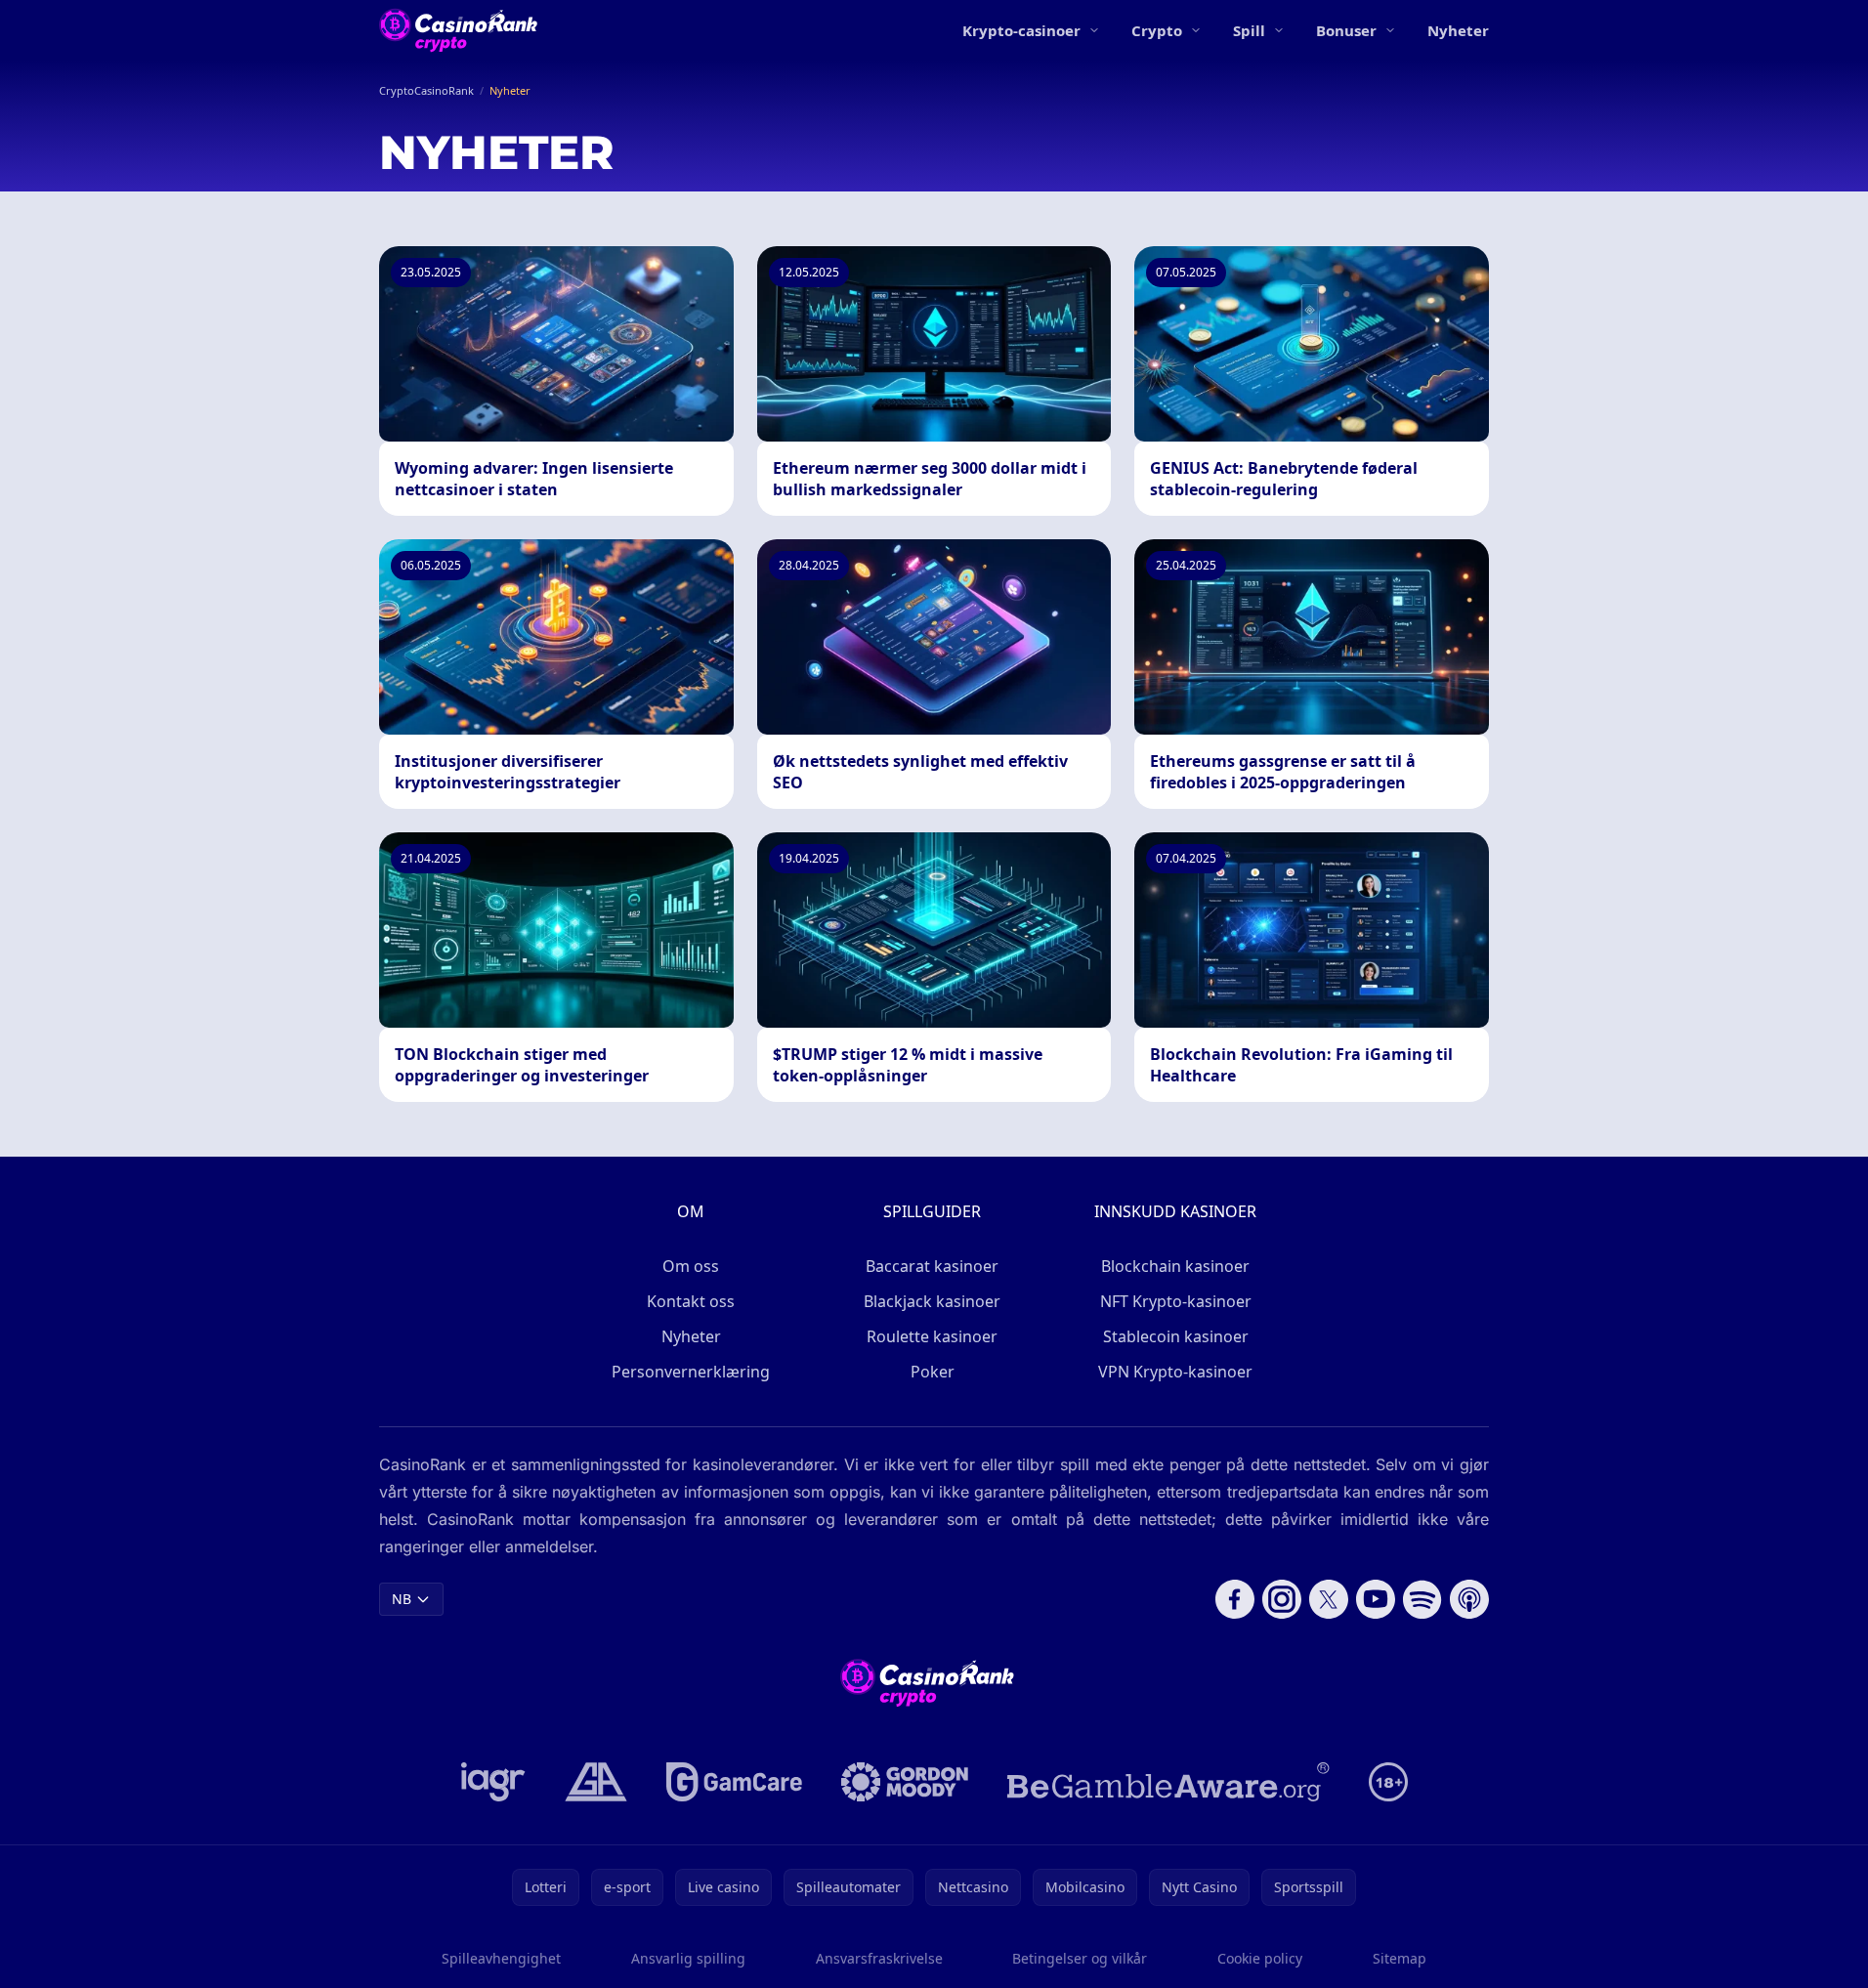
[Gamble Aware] (1168, 1782)
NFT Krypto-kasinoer (1176, 1301)
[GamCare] (734, 1782)
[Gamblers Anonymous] (596, 1782)
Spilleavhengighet (501, 1958)
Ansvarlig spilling (688, 1958)
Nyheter (1458, 30)
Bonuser (1346, 30)
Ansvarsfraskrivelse (879, 1958)
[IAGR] (493, 1782)
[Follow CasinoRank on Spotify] (1422, 1599)
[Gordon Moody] (905, 1782)
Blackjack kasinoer (932, 1301)
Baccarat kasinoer (932, 1266)
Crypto (1157, 30)
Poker (933, 1372)
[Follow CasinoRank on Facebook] (1235, 1599)
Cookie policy (1260, 1958)
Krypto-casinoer (1021, 30)
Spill (1249, 30)
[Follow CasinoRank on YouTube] (1376, 1599)
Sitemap (1400, 1958)
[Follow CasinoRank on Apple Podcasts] (1469, 1599)
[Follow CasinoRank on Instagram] (1282, 1599)
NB (402, 1599)
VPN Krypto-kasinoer (1175, 1372)
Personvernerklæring (691, 1372)
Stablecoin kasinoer (1176, 1336)
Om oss (691, 1266)
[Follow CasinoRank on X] (1329, 1599)
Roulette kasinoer (932, 1336)
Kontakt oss (691, 1301)
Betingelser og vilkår (1080, 1958)
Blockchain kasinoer (1175, 1266)
